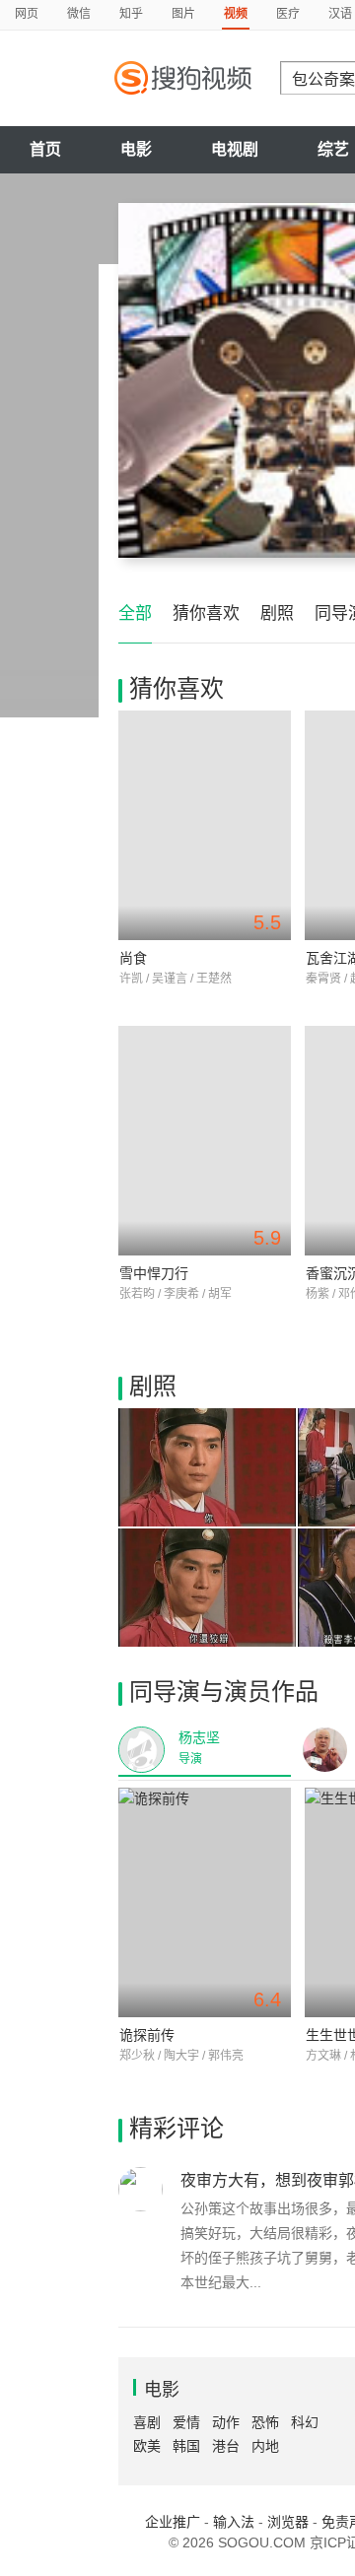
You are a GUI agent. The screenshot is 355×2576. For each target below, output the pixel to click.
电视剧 (235, 149)
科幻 (305, 2422)
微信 (79, 14)
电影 (136, 149)
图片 (183, 14)
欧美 (147, 2446)
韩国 (186, 2446)
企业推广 (173, 2522)
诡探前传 (147, 2035)
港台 (226, 2446)
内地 (265, 2446)
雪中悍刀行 (154, 1273)
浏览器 (288, 2522)
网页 (27, 14)
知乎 (131, 14)
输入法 (234, 2522)
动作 (226, 2422)
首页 (45, 149)
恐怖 (265, 2422)
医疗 (288, 14)
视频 (236, 14)
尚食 (133, 958)
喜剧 (147, 2422)
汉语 (340, 14)
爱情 (186, 2422)
